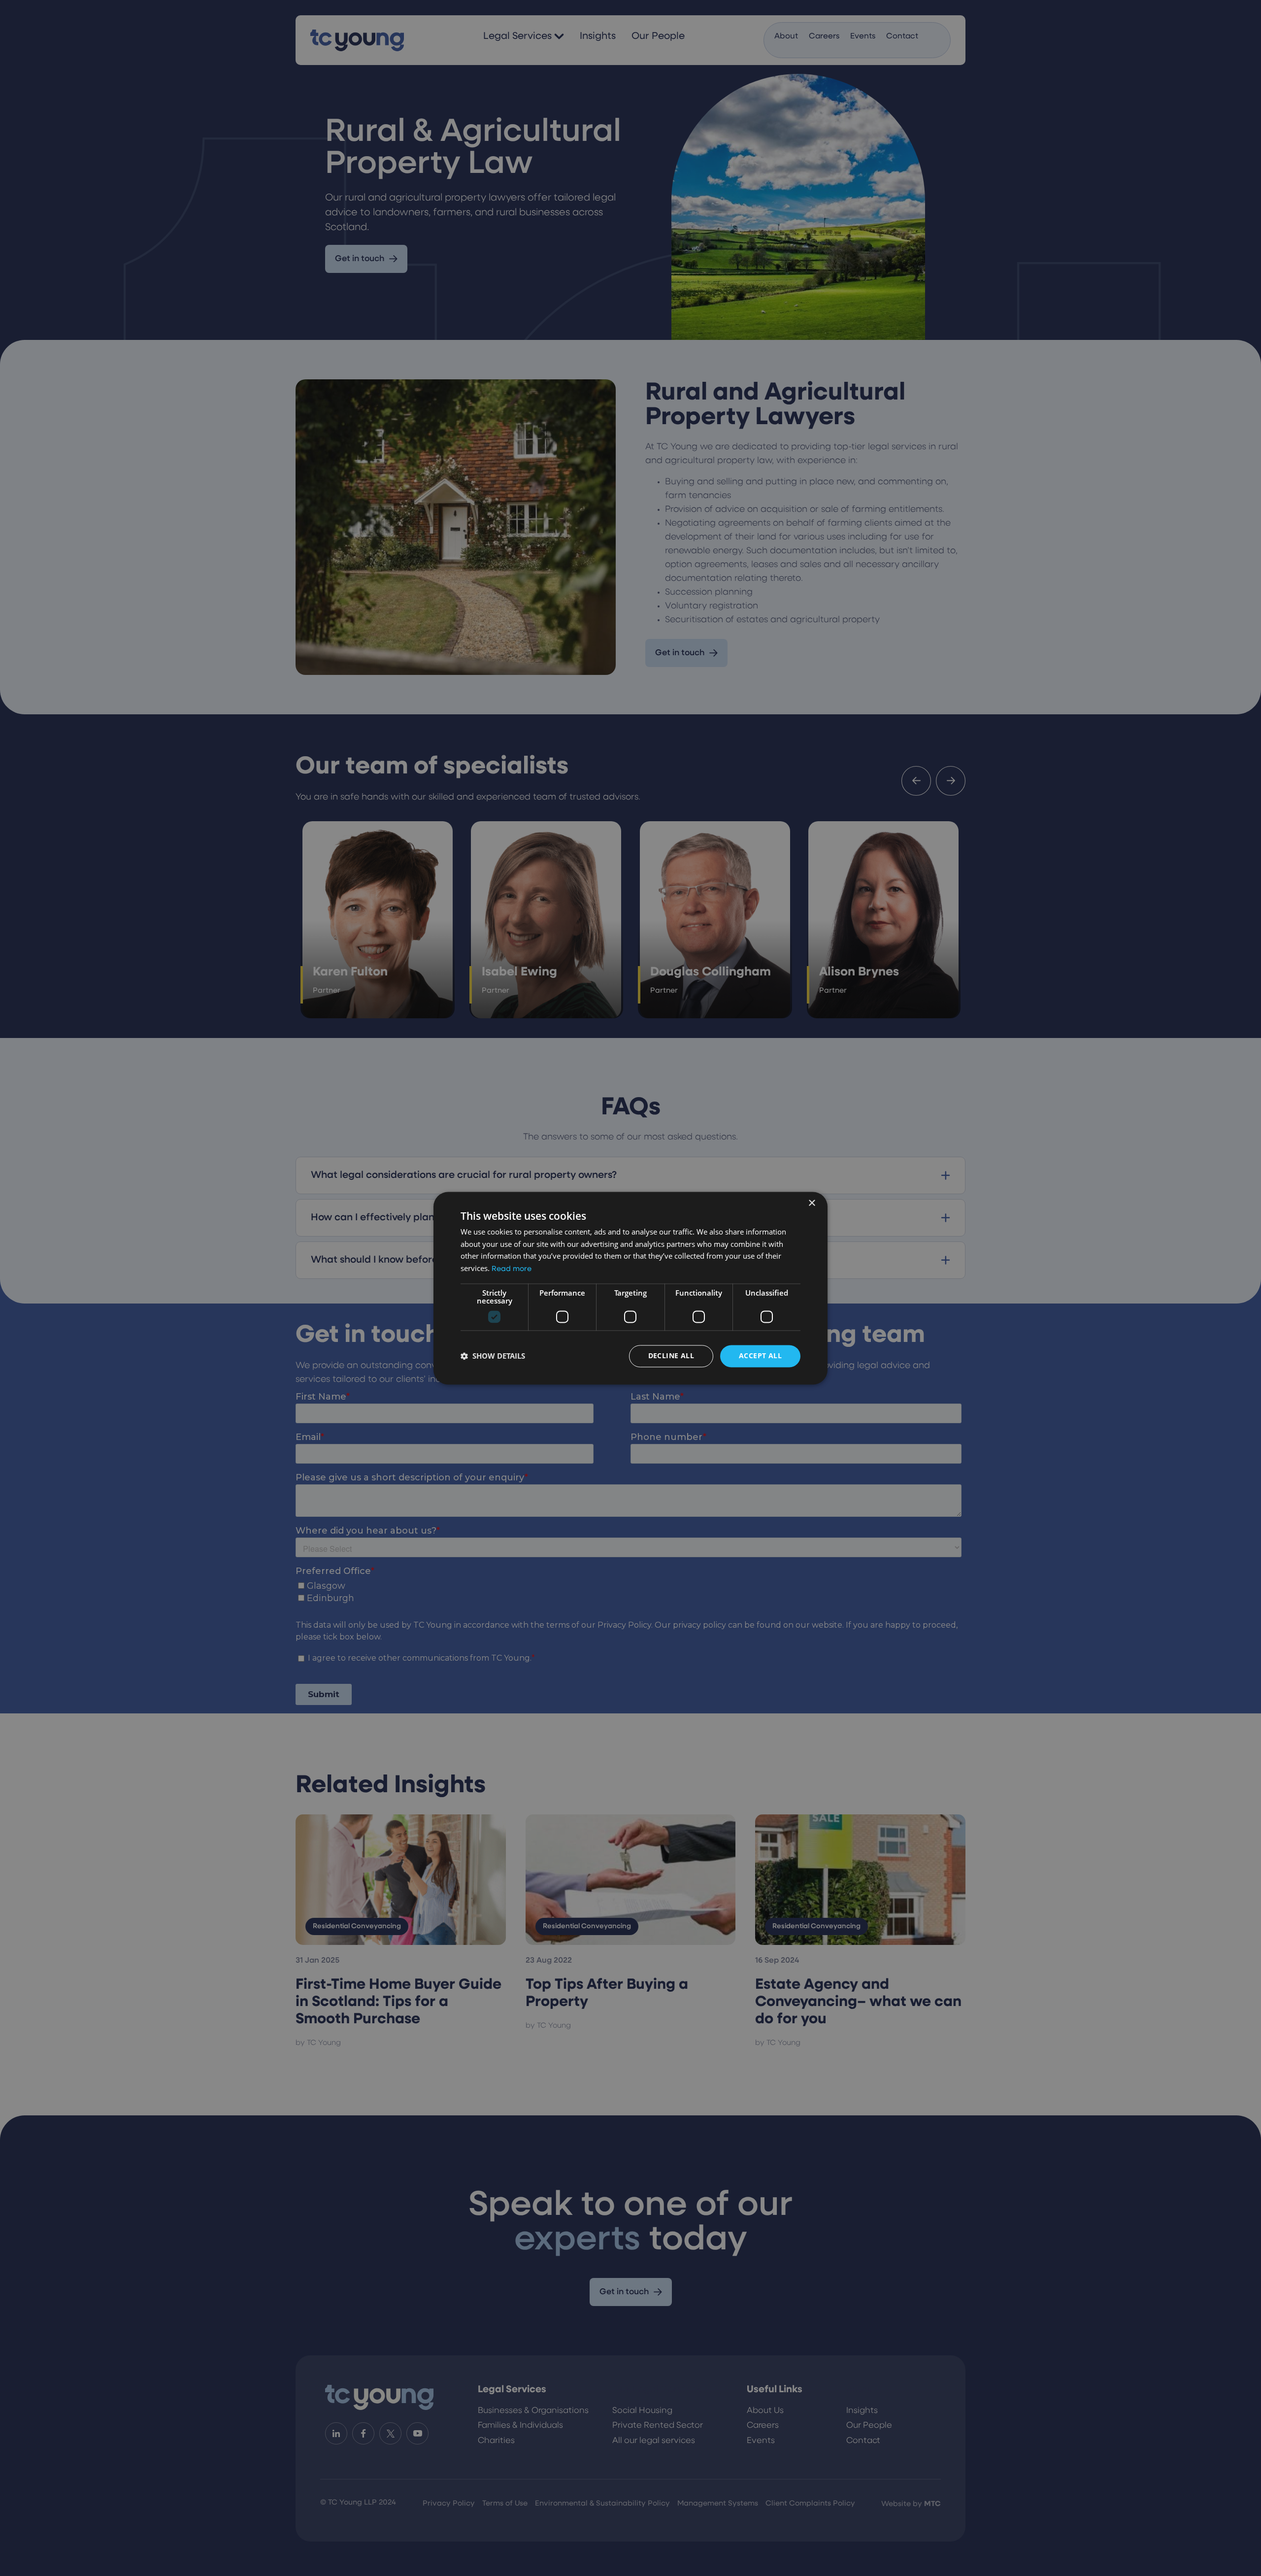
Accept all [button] (760, 1355)
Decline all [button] (671, 1355)
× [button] (812, 1203)
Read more (512, 1270)
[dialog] (630, 1288)
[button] (493, 1356)
